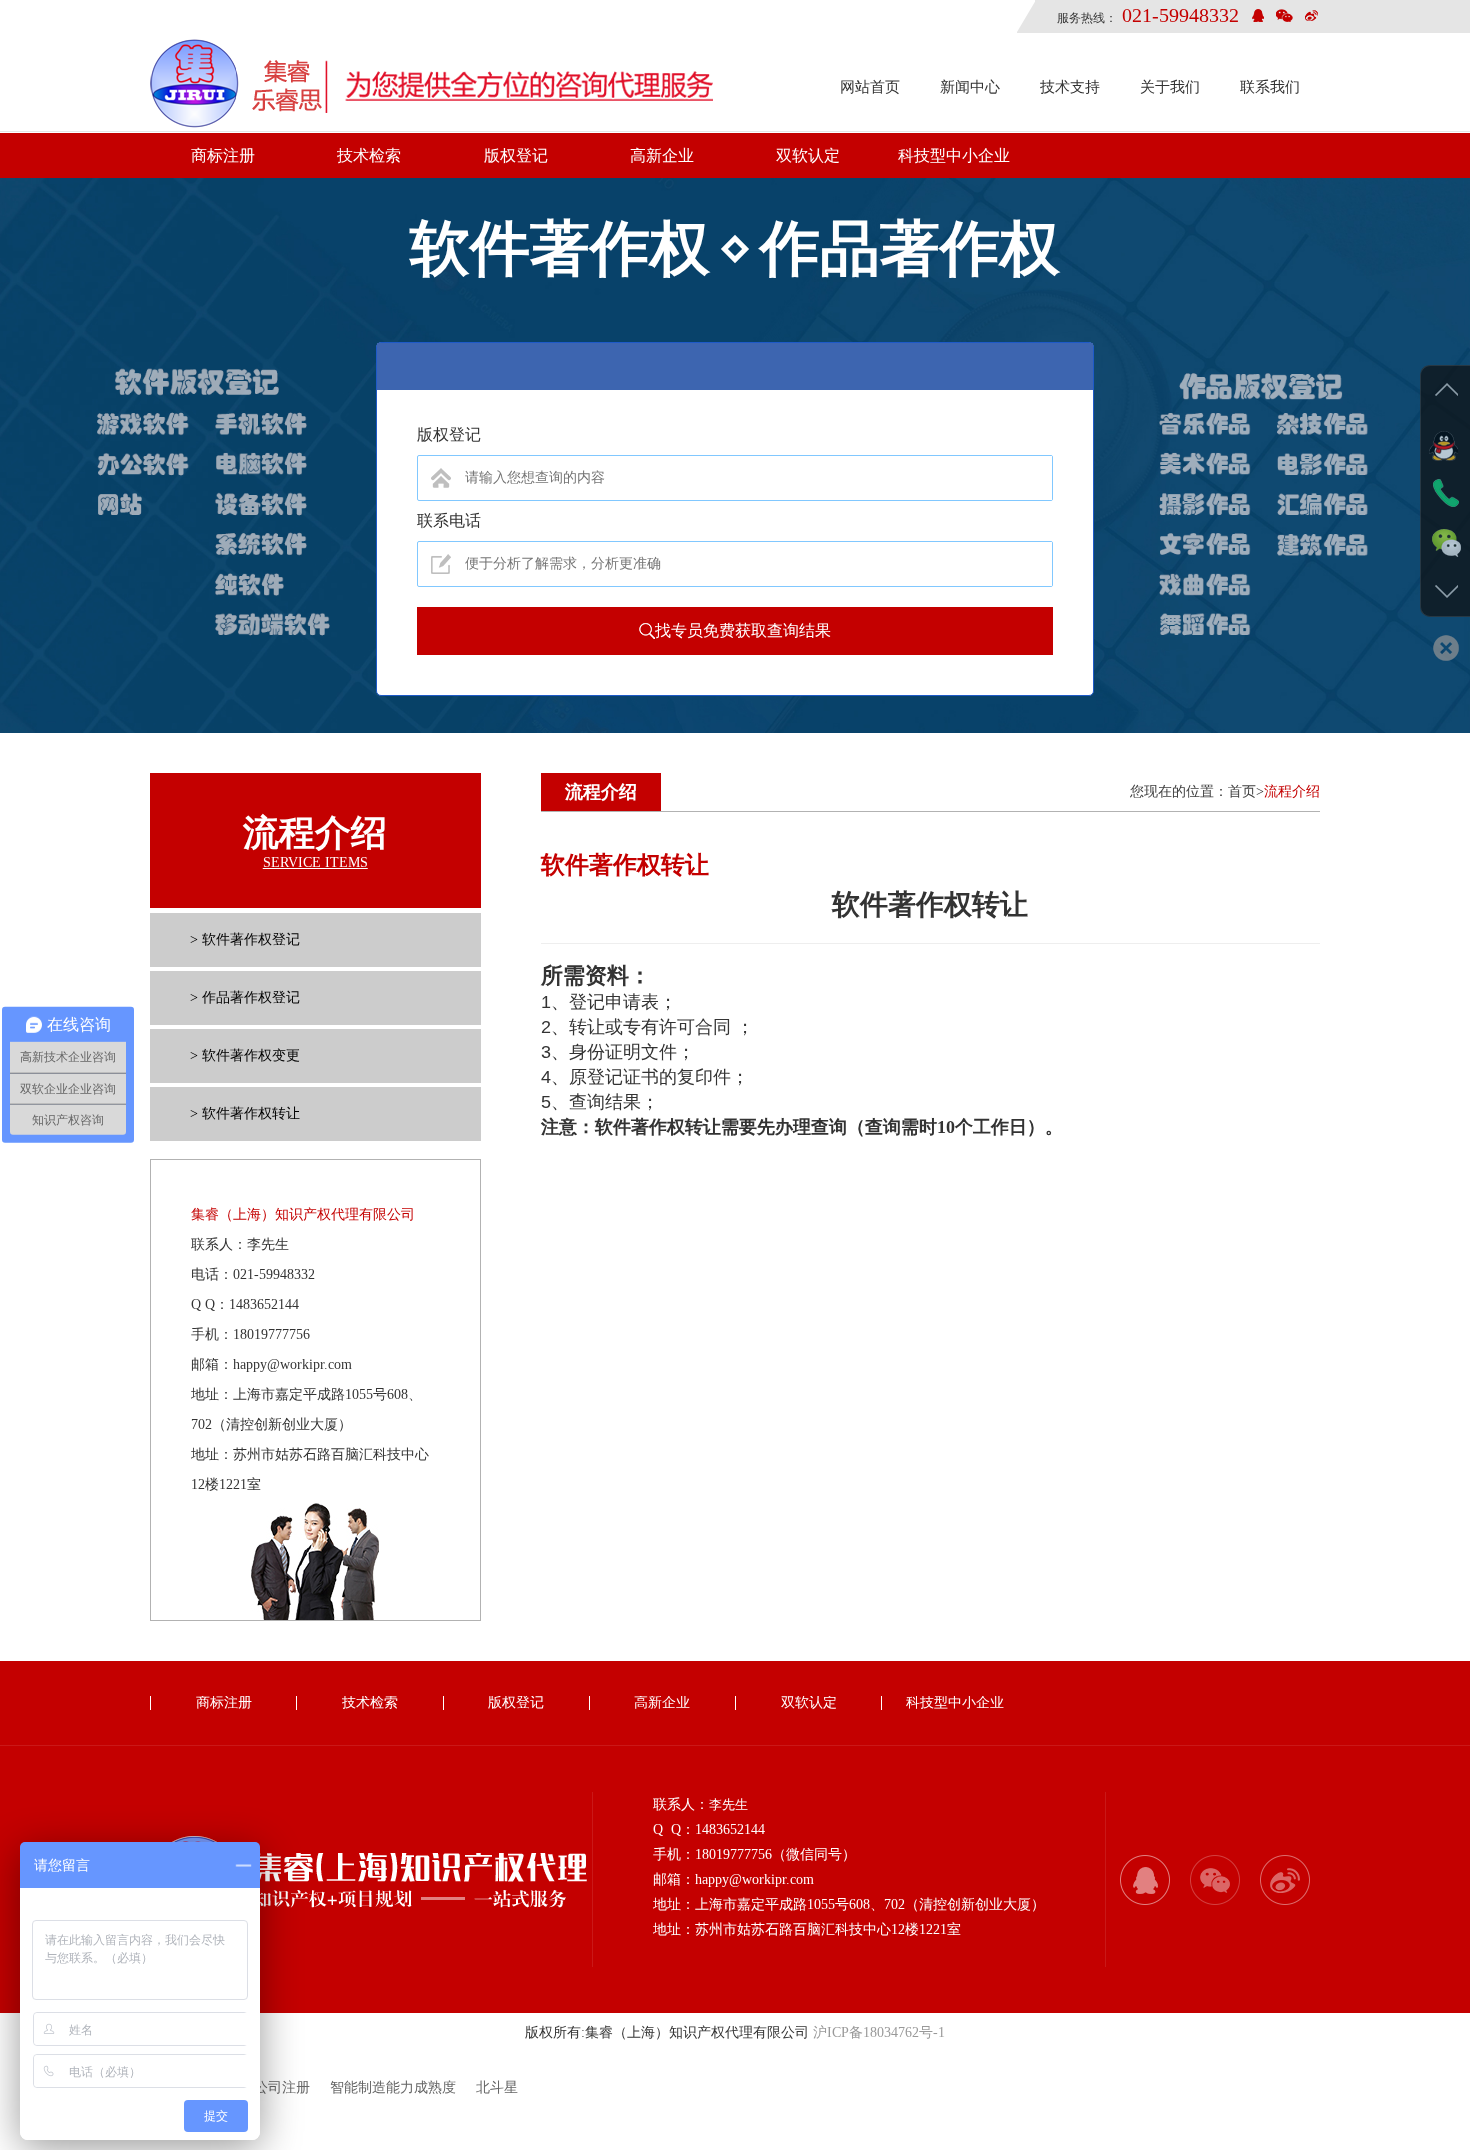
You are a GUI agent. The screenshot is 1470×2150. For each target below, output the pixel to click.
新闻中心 (970, 87)
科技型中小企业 (954, 155)
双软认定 (808, 155)
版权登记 (516, 155)
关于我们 (1170, 87)
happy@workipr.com (292, 1364)
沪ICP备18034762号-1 (879, 2032)
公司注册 (282, 2087)
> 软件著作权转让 (245, 1113)
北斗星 (497, 2087)
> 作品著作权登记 (245, 997)
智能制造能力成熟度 (393, 2087)
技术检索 (369, 155)
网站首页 (870, 87)
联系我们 (1270, 87)
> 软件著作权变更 (245, 1055)
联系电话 (449, 520)
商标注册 (223, 155)
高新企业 (662, 155)
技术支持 (1070, 87)
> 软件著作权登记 (245, 939)
